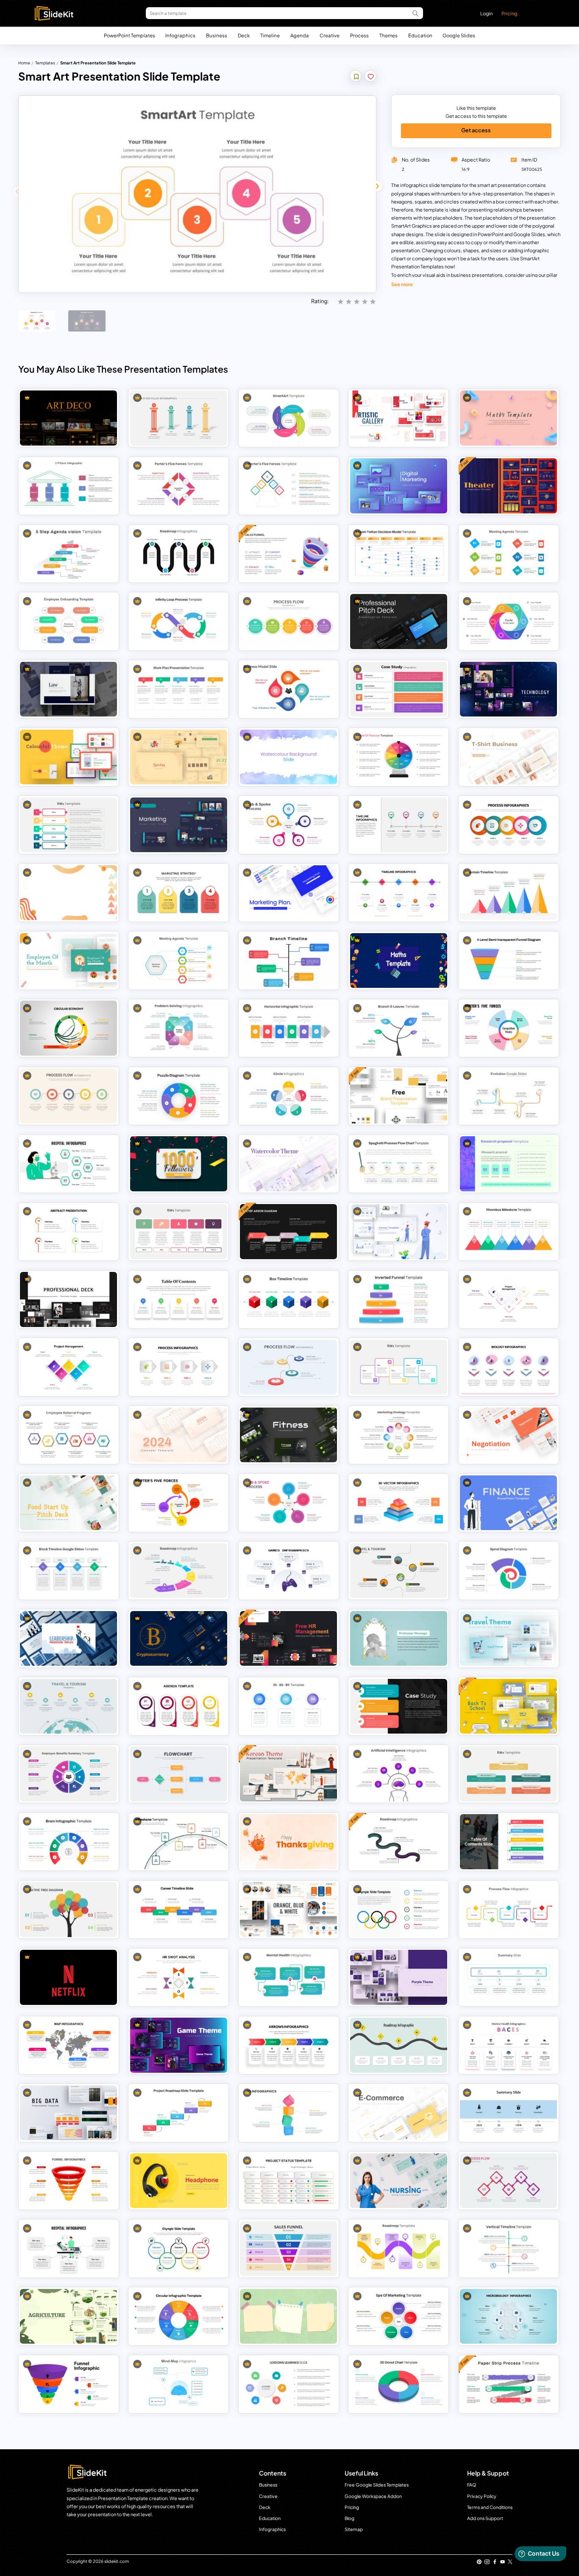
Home (24, 63)
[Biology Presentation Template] (508, 1367)
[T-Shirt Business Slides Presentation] (508, 757)
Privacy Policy (482, 2496)
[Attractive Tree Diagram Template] (68, 1909)
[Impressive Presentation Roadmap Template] (399, 2248)
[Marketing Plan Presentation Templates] (179, 825)
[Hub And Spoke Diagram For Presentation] (288, 825)
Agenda (300, 35)
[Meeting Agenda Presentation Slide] (508, 553)
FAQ (472, 2485)
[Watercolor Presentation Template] (288, 1164)
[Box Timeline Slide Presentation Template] (288, 1299)
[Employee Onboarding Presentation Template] (68, 621)
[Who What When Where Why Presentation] (68, 825)
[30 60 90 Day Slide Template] (288, 1706)
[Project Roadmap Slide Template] (179, 2113)
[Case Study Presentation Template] (399, 689)
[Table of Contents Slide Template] (508, 1841)
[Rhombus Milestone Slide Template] (508, 1231)
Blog (349, 2518)
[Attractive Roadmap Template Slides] (179, 1571)
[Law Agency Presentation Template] (68, 689)
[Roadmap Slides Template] (399, 1841)
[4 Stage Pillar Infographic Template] (179, 418)
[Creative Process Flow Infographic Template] (288, 1367)
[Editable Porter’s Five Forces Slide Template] (179, 486)
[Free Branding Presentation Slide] (399, 1096)
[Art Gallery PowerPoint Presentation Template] (399, 418)
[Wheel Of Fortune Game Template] (399, 757)
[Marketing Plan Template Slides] (288, 893)
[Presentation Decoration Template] (399, 1638)
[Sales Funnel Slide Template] (288, 2248)
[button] (377, 186)
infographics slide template (431, 185)
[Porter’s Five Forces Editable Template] (288, 486)
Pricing (509, 13)
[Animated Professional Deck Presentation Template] (68, 1299)
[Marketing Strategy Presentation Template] (179, 893)
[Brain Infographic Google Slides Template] (68, 1841)
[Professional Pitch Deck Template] (399, 621)
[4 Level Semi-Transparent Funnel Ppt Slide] (508, 960)
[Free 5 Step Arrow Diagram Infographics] (288, 1231)
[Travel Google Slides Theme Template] (508, 1638)
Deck (244, 35)
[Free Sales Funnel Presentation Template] (288, 553)
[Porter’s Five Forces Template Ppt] (508, 1028)
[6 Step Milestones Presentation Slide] (179, 1841)
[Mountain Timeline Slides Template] (508, 893)
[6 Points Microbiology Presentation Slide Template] (508, 2316)
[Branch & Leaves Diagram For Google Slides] (399, 1028)
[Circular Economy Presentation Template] (68, 1028)
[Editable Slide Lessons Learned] (288, 2384)
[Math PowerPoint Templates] (508, 418)
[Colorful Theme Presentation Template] (68, 757)
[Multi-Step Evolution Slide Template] (508, 1096)
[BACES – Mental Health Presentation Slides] (508, 2045)
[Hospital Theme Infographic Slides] (68, 2248)
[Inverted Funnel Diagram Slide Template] (399, 1299)
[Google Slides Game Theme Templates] (179, 2045)
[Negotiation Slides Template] (508, 1435)
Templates (45, 63)
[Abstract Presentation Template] (68, 1231)
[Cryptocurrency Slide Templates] (179, 1638)
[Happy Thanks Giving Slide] (288, 1841)
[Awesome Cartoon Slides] (399, 1231)
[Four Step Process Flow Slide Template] (179, 1367)
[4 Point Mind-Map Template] (179, 2384)
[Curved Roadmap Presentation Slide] (399, 2045)
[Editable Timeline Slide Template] (399, 893)
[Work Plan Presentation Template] (179, 689)
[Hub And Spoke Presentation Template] (288, 1503)
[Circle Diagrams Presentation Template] (288, 1096)
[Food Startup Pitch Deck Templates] (68, 1503)
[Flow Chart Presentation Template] (179, 1774)
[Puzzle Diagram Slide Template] (179, 1096)
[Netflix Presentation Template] (68, 1977)
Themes (388, 35)
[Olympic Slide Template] (179, 2248)
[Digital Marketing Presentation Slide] (399, 486)
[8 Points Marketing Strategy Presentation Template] (399, 1435)
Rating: (320, 301)
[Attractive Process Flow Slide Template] (288, 621)
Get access (476, 130)
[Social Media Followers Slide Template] (179, 1164)
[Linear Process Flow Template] (68, 1096)
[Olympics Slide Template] (399, 1909)
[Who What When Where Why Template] (179, 1231)
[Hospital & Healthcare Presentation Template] (68, 1164)
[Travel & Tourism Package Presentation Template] (68, 1706)
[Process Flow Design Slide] (508, 1909)
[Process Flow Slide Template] (508, 825)
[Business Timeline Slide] (399, 825)
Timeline (270, 35)
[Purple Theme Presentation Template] (399, 1977)
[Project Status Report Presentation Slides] (288, 2181)
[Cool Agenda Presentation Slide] (179, 960)
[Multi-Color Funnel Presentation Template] (68, 2384)
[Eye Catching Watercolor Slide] (288, 757)
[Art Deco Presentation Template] (68, 418)
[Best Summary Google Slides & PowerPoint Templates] (508, 2113)
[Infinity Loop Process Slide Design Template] (179, 621)
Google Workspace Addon (373, 2496)
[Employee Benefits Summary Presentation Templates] (68, 1774)
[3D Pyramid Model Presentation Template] (399, 1503)
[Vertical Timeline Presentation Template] (508, 2248)
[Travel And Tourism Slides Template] (399, 1571)
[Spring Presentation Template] (179, 757)
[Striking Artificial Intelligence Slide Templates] (399, 1774)
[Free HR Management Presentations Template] (288, 1638)
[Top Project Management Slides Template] (68, 1367)
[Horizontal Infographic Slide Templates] (288, 1028)
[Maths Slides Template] (399, 960)
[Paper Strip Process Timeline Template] (508, 2384)
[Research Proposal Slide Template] (508, 1164)
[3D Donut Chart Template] (399, 2384)
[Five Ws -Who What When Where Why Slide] (399, 1367)
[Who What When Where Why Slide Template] (508, 1774)
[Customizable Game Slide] (288, 1571)
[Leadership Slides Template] (68, 1638)
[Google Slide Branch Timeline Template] (288, 960)
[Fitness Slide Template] (288, 1435)
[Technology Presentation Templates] (508, 689)
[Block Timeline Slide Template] (68, 1571)
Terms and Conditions (490, 2507)
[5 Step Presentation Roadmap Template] (179, 553)
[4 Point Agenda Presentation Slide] (179, 1706)
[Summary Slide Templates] (508, 1977)
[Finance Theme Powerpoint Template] (508, 1503)
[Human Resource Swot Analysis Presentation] (179, 1977)
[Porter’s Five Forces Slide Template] (179, 1503)
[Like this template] (371, 77)
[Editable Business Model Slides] (288, 689)
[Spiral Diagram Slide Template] (508, 1571)
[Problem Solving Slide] (179, 1028)
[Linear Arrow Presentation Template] (288, 2045)
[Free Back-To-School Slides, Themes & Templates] (508, 1706)
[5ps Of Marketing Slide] (399, 2316)
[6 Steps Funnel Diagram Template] (68, 2181)
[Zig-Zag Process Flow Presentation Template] (508, 2181)
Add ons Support (485, 2518)
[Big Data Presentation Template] (68, 2113)
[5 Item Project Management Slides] (508, 1299)
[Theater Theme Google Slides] (508, 486)
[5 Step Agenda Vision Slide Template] (68, 553)
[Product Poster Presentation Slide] (179, 2181)
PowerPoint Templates (129, 35)
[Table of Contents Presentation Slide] (179, 1299)
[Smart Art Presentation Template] (288, 418)
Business (217, 35)
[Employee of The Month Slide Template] (68, 960)
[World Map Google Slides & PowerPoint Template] (68, 2045)
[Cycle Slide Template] (508, 621)
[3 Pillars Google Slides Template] (68, 486)
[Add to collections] (356, 77)
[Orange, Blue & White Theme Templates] (288, 1909)
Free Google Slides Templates (377, 2485)
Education (420, 35)
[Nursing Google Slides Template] (399, 2181)
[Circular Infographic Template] (179, 2316)
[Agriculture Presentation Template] (68, 2316)
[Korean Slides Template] (288, 1774)
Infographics (180, 35)
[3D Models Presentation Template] (288, 2113)
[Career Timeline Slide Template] (179, 1909)
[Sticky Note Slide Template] (288, 2316)
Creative (330, 35)
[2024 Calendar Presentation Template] (179, 1435)
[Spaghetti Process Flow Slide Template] (399, 1164)
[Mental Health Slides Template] (288, 1977)
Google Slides (459, 35)
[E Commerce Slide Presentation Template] (399, 2113)
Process (359, 35)
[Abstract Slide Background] (68, 893)
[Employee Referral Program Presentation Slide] (68, 1435)
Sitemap (354, 2529)
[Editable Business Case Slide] (399, 1706)
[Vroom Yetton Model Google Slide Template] (399, 553)
